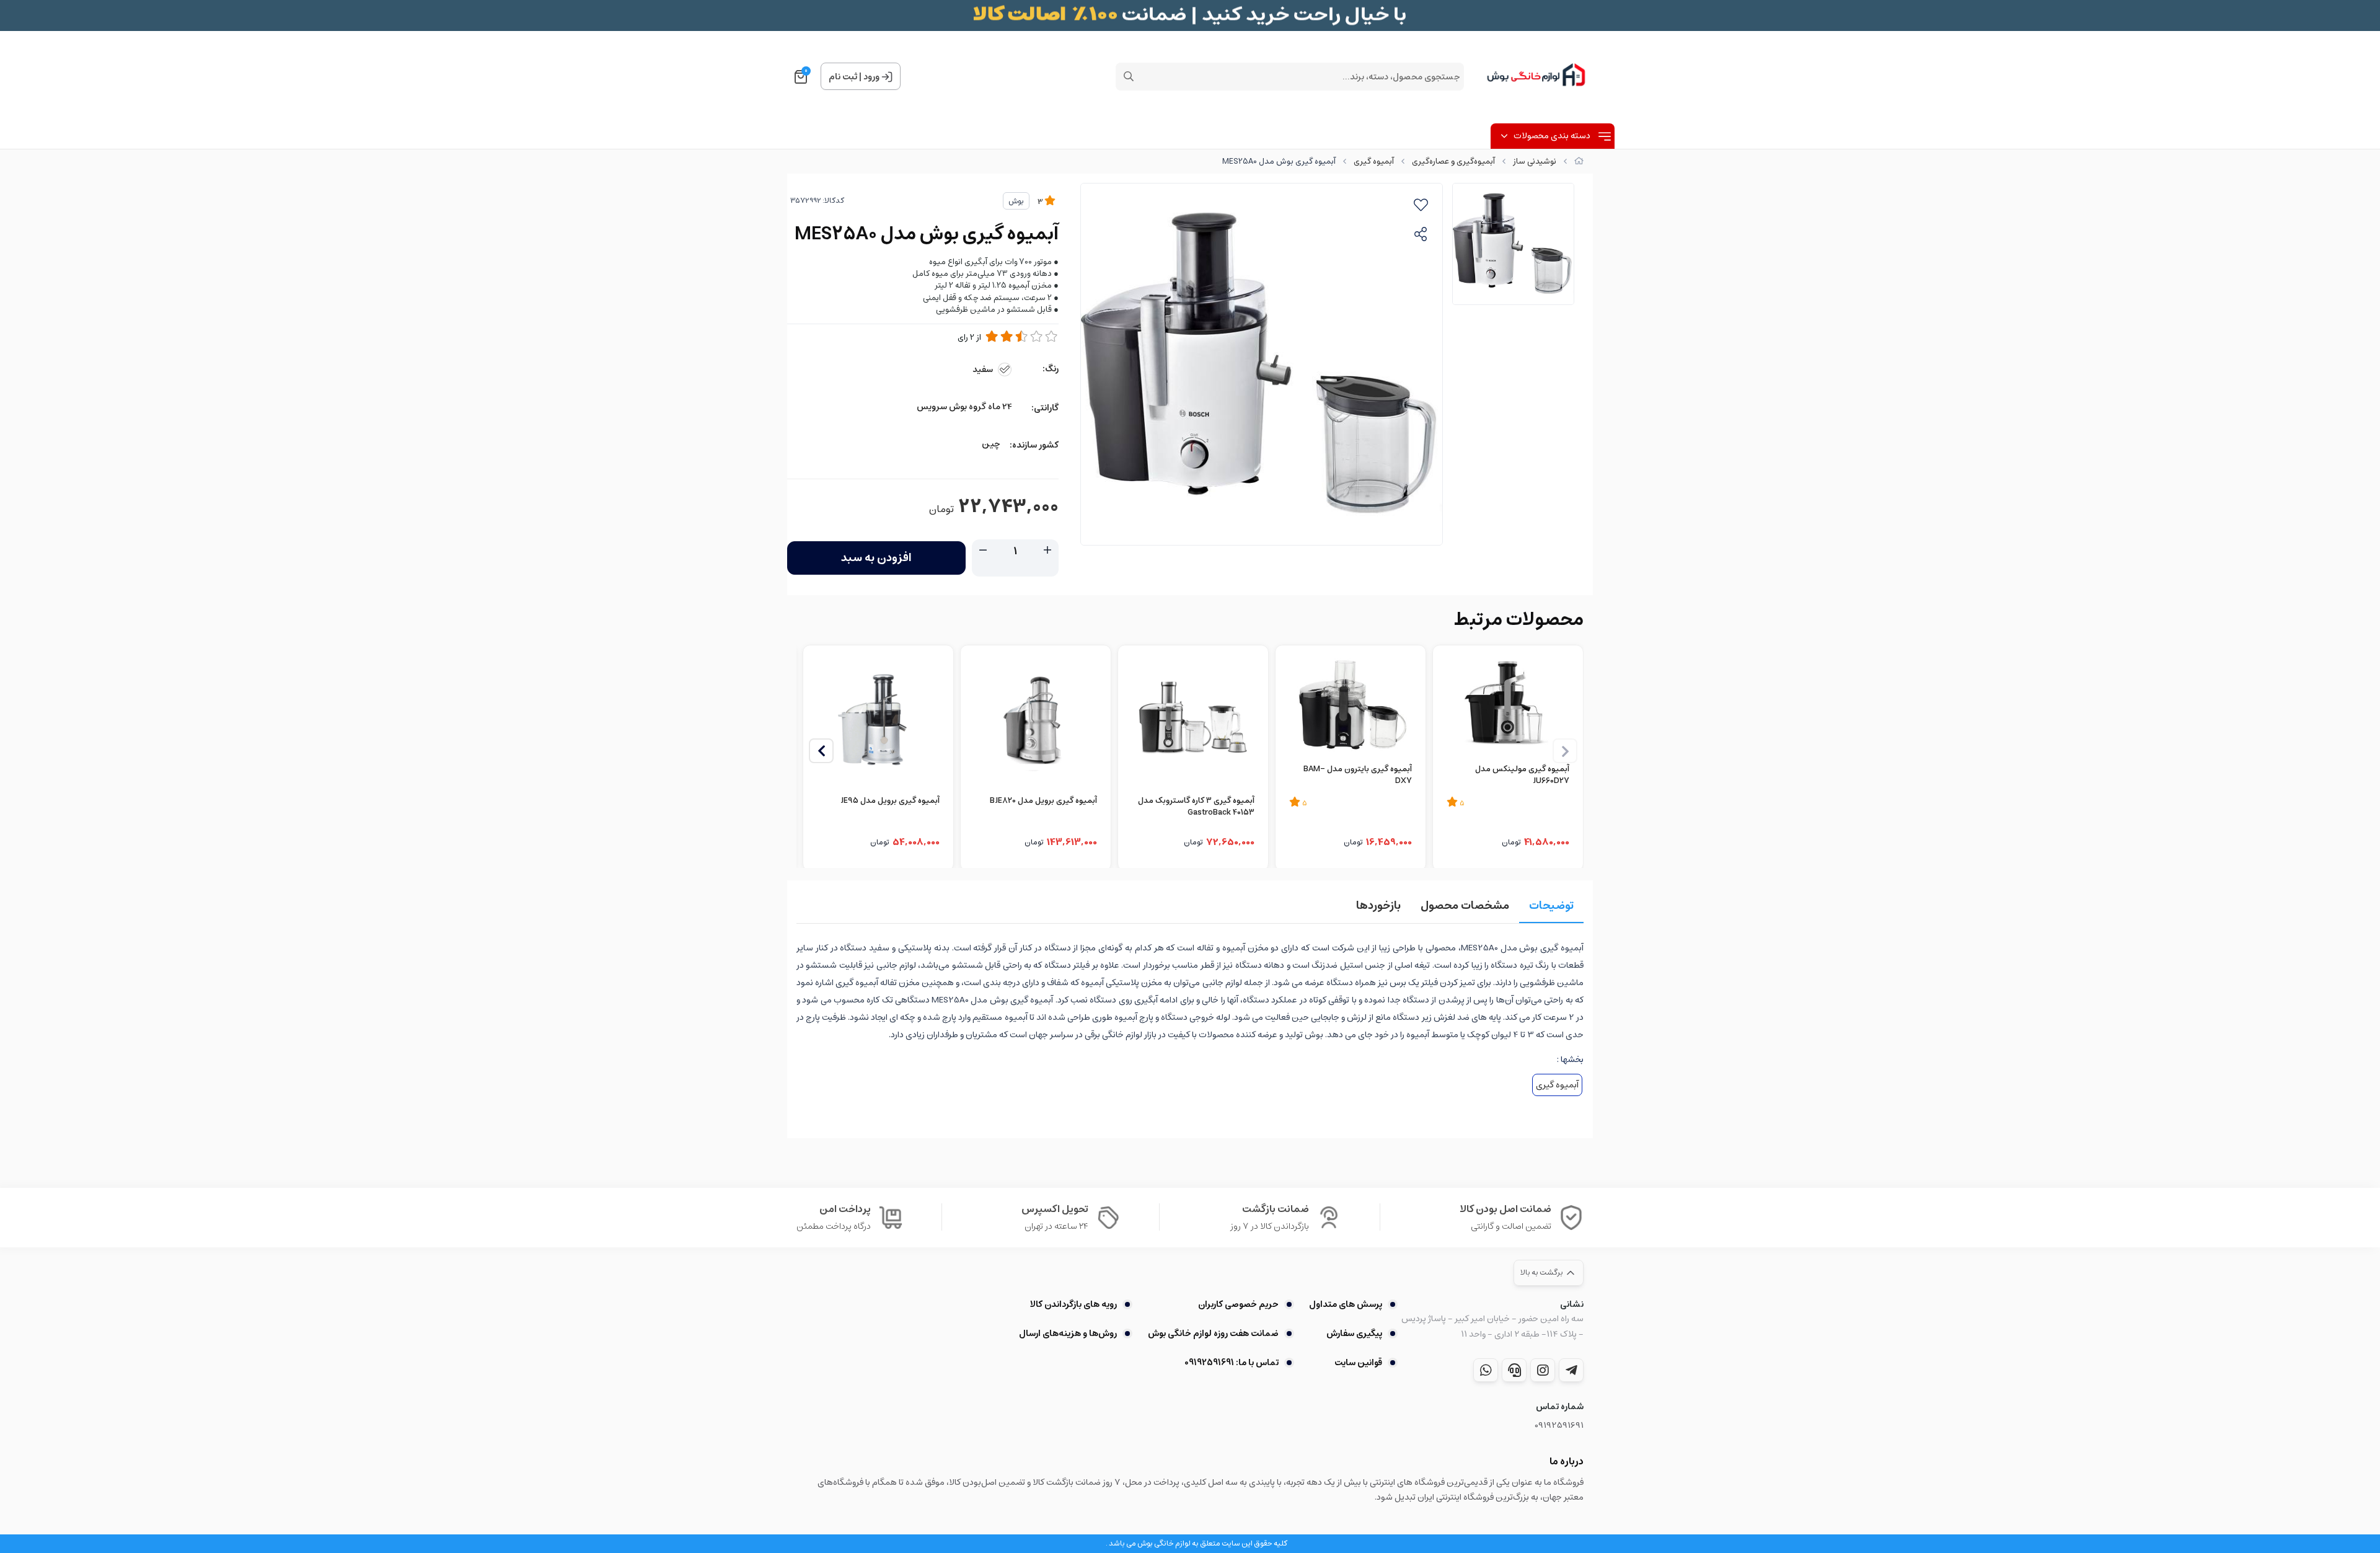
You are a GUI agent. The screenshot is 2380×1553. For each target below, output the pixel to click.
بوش (1016, 201)
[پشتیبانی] (1514, 1370)
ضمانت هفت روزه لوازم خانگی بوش (1213, 1334)
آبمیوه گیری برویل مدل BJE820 (1043, 802)
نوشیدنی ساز (1535, 161)
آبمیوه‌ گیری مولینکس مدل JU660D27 (1522, 776)
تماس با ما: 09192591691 (1231, 1363)
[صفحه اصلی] (1579, 161)
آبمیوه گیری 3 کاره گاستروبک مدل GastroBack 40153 (1196, 807)
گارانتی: (1045, 408)
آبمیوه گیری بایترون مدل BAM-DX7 (1358, 776)
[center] (1129, 76)
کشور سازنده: (1034, 445)
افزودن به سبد (876, 558)
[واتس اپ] (1486, 1370)
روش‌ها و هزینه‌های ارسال (1068, 1334)
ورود (871, 77)
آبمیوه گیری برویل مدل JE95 (890, 802)
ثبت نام (843, 77)
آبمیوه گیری (1374, 161)
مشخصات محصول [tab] (1465, 906)
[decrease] (983, 551)
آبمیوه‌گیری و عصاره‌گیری (1453, 161)
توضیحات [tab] (1551, 906)
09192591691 (1559, 1426)
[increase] (1047, 551)
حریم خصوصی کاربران (1238, 1304)
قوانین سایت (1358, 1363)
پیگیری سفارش (1354, 1334)
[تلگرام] (1571, 1370)
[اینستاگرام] (1543, 1370)
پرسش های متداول (1346, 1304)
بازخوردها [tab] (1378, 906)
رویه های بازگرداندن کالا (1073, 1304)
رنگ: (1051, 369)
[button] (821, 751)
